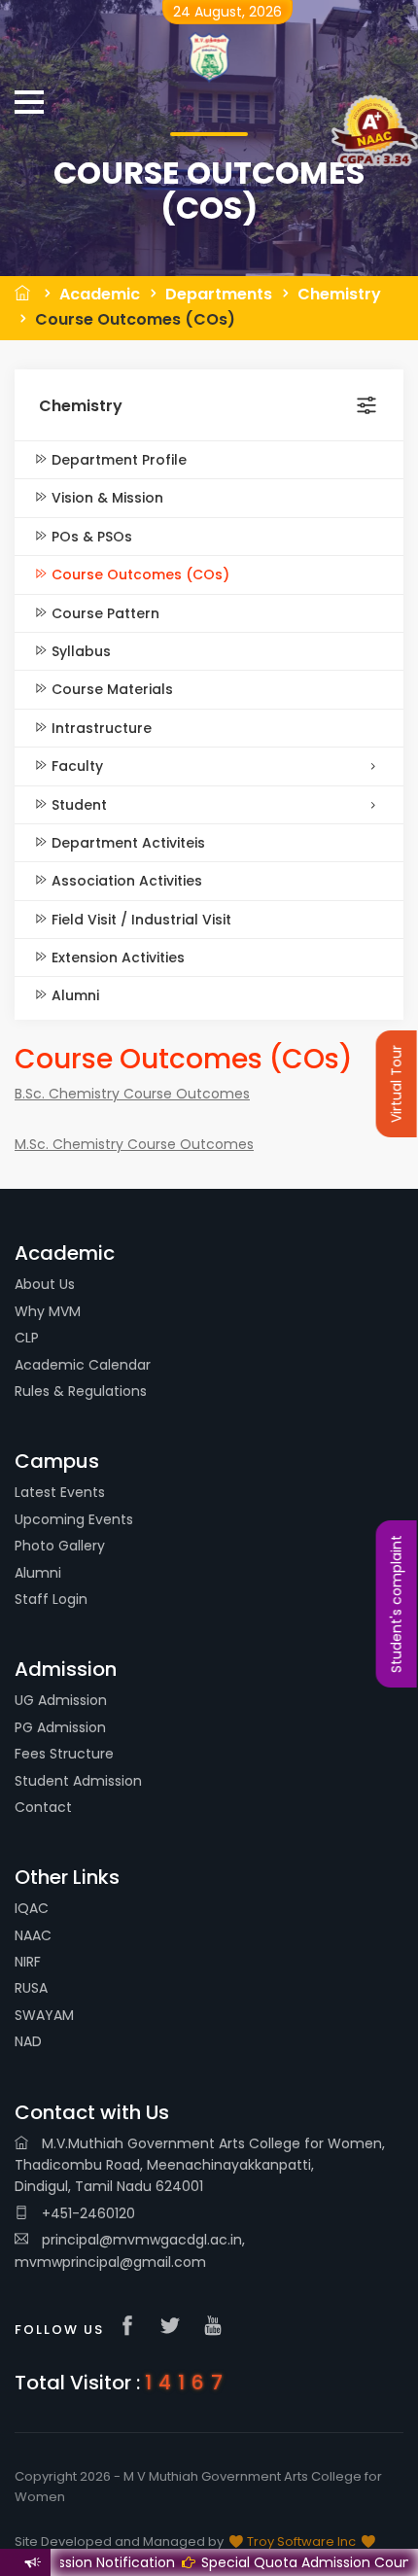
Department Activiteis (126, 843)
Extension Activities (116, 957)
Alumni (73, 995)
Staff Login (51, 1599)
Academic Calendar (83, 1365)
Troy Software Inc (301, 2541)
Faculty (75, 766)
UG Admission (61, 1700)
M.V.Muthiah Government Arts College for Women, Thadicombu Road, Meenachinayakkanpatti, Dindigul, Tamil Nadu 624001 (200, 2165)
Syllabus (79, 651)
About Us (45, 1284)
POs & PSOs (90, 537)
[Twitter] (175, 2327)
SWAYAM (44, 2015)
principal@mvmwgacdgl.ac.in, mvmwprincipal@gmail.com (130, 2250)
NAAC (33, 1935)
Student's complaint (397, 1604)
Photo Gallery (60, 1546)
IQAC (32, 1908)
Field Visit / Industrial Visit (139, 920)
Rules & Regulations (81, 1391)
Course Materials (110, 689)
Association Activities (125, 881)
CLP (27, 1338)
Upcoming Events (74, 1519)
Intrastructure (100, 728)
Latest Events (60, 1492)
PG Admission (60, 1727)
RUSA (31, 1988)
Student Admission (78, 1781)
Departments (219, 294)
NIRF (28, 1962)
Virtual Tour (397, 1084)
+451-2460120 (87, 2213)
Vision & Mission (105, 498)
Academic (100, 294)
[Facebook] (132, 2327)
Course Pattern (104, 613)
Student (77, 805)
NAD (28, 2041)
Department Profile (117, 460)
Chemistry (339, 294)
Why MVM (48, 1311)
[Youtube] (218, 2327)
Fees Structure (64, 1754)
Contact (43, 1807)
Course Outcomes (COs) (135, 319)
